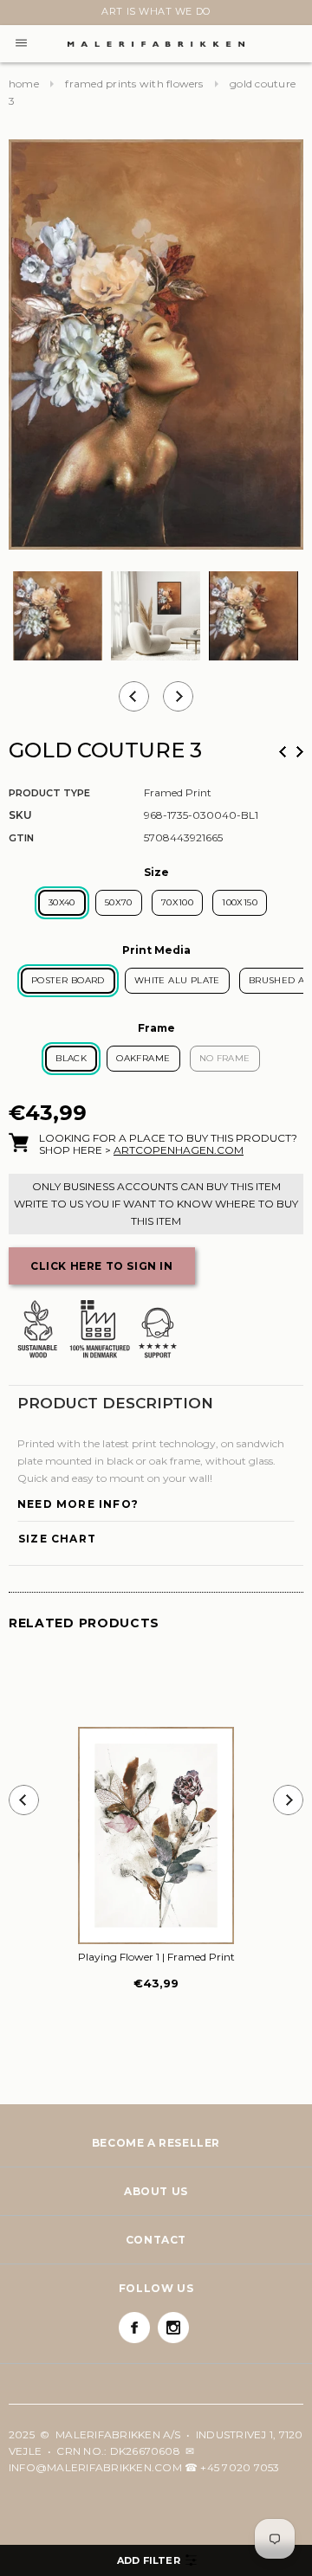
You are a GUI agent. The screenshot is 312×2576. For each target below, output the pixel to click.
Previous (283, 752)
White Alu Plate (177, 980)
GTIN (21, 838)
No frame (225, 1058)
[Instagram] (173, 2328)
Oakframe (143, 1058)
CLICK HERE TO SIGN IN (102, 1266)
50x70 (119, 902)
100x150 (240, 902)
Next (19, 15)
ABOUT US (156, 2191)
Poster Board (68, 980)
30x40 (62, 902)
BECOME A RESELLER (156, 2143)
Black (71, 1058)
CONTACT (156, 2240)
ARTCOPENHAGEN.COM (179, 1150)
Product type (49, 793)
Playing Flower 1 (156, 1957)
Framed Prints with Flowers (134, 84)
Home (24, 84)
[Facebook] (134, 2328)
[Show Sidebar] (156, 2560)
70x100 (177, 902)
